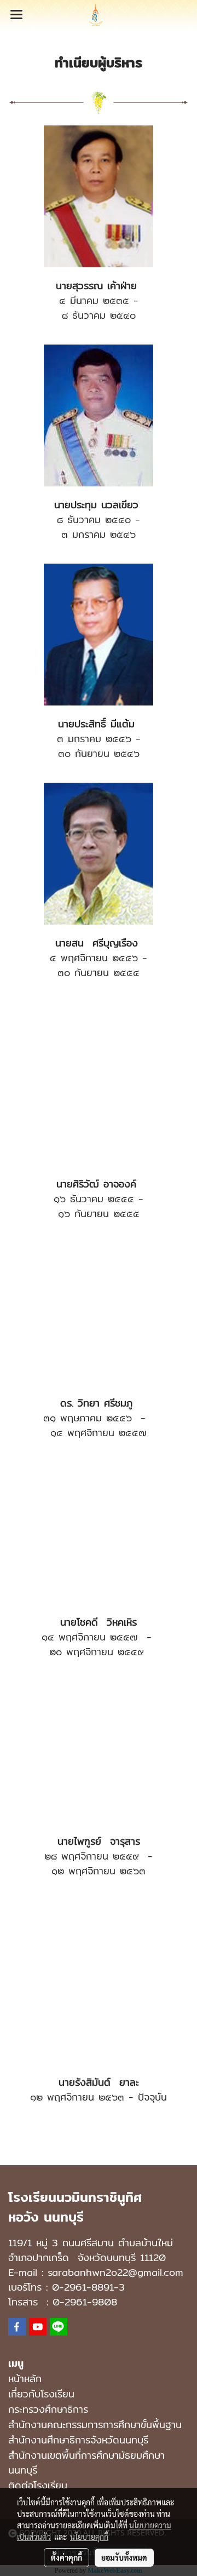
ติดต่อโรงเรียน (38, 2485)
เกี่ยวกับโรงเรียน (41, 2394)
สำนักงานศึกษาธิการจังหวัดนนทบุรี (78, 2440)
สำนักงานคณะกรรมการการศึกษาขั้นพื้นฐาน (95, 2425)
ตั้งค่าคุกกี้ (66, 2557)
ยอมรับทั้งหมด (124, 2557)
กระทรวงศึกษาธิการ (48, 2409)
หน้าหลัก (25, 2379)
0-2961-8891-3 (88, 2287)
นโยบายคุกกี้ (89, 2537)
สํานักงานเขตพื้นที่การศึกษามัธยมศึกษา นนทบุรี (86, 2463)
